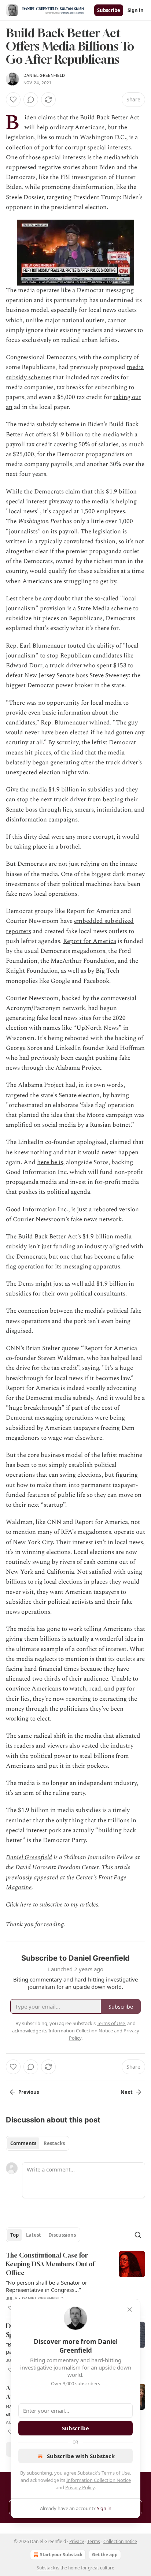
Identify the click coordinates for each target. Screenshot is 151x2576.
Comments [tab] (23, 2143)
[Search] (138, 2235)
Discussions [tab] (62, 2235)
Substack (46, 2568)
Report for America (90, 941)
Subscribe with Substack (81, 2456)
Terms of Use (116, 2473)
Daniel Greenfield (44, 75)
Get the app (105, 2555)
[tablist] (38, 2143)
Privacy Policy (80, 2487)
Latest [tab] (34, 2235)
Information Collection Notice (99, 2480)
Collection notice (120, 2541)
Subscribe (109, 10)
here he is (50, 1162)
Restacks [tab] (54, 2143)
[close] (130, 2310)
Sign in (136, 10)
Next (127, 2092)
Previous (29, 2092)
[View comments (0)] (31, 100)
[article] (75, 2282)
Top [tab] (14, 2235)
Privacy (77, 2541)
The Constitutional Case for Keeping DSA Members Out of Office (50, 2264)
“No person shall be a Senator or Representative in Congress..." (47, 2286)
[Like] (13, 100)
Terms (94, 2541)
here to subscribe (41, 1905)
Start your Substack (61, 2555)
